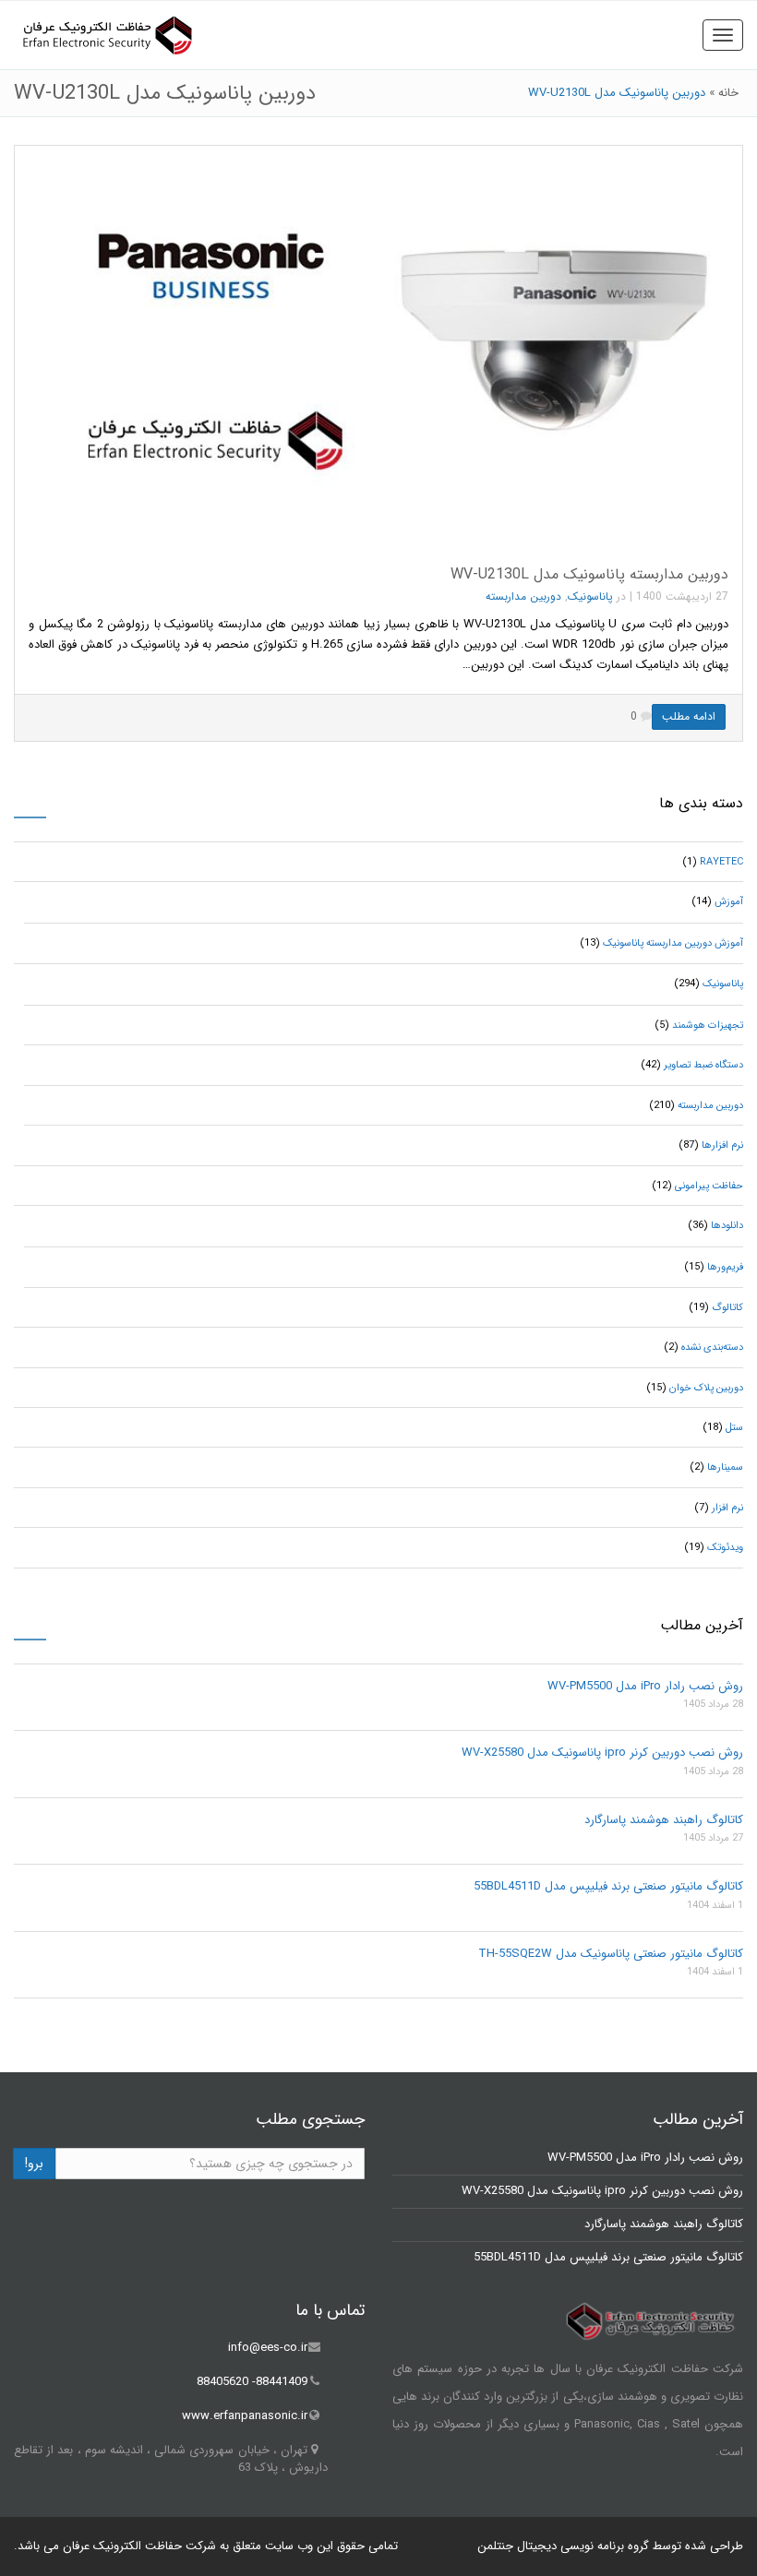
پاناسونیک (590, 596)
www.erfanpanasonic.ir (245, 2416)
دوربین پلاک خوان (706, 1388)
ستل (734, 1428)
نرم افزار (727, 1508)
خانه (728, 93)
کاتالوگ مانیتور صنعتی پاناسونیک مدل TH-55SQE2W (611, 1954)
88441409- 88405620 (252, 2382)
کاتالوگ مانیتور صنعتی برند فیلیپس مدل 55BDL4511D (608, 1886)
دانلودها (727, 1226)
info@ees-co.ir (268, 2348)
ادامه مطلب (689, 716)
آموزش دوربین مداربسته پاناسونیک (673, 943)
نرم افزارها (722, 1145)
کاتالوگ (727, 1308)
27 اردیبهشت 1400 (682, 596)
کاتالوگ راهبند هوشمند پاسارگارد (664, 1820)
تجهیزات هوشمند (708, 1026)
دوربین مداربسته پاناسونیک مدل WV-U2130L (589, 574)
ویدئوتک (725, 1548)
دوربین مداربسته (523, 596)
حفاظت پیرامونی (709, 1186)
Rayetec (721, 862)
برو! (34, 2164)
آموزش (729, 902)
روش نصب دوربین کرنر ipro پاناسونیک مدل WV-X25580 (602, 1753)
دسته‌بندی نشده (712, 1348)
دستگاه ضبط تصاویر (703, 1065)
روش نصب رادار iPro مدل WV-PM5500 (645, 1686)
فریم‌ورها (725, 1267)
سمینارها (725, 1467)
